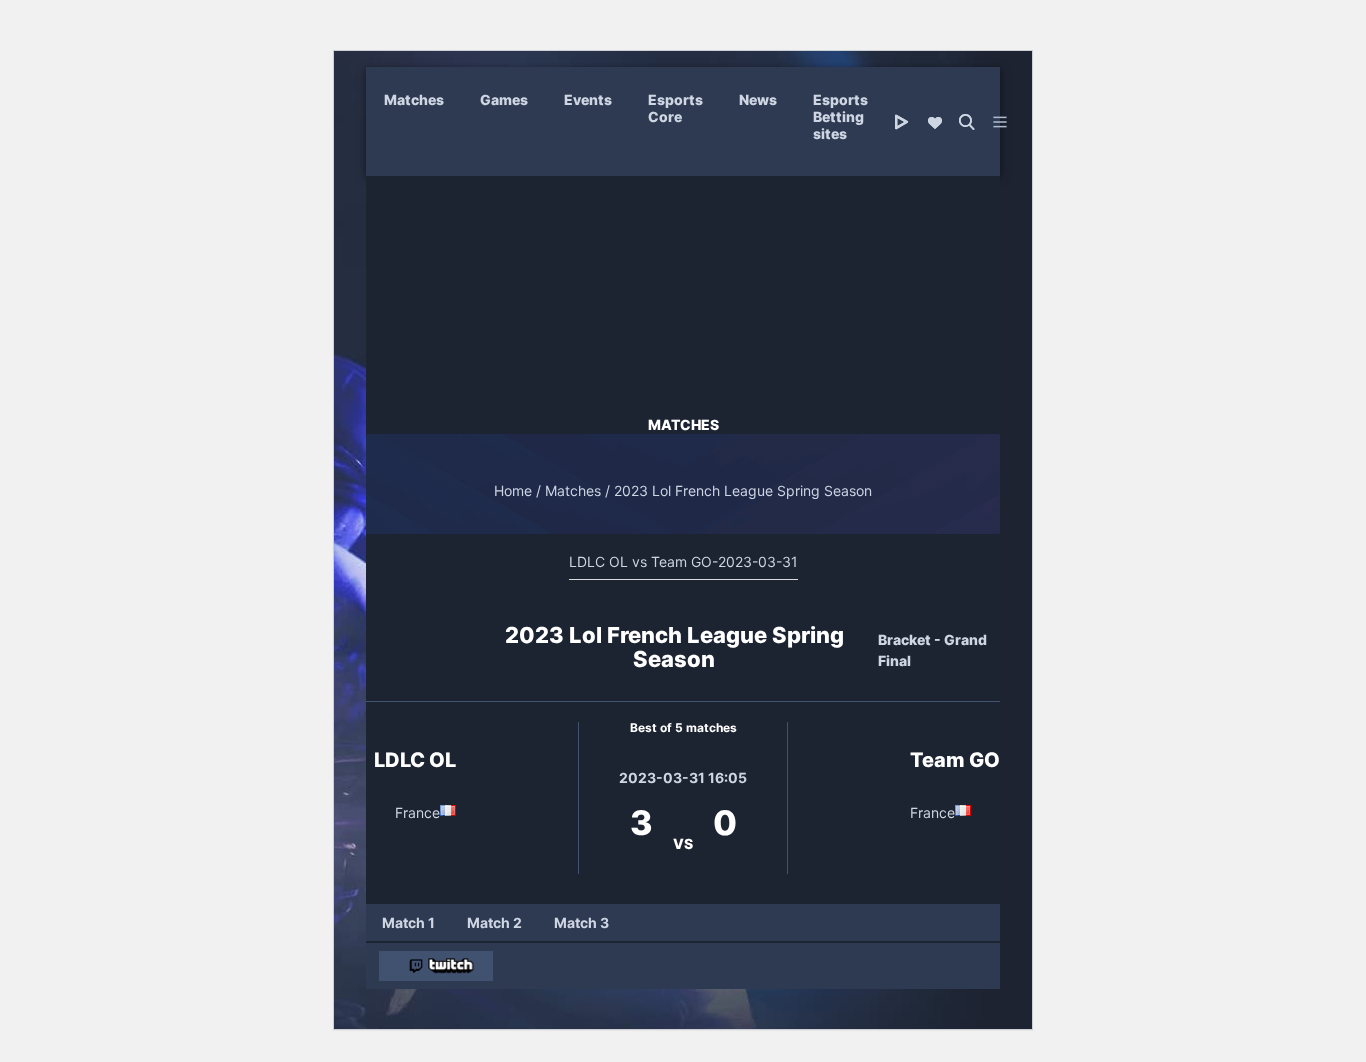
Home (513, 490)
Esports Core (675, 108)
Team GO (955, 760)
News (758, 99)
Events (588, 99)
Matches (414, 99)
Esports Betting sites (840, 116)
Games (504, 99)
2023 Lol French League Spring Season (743, 490)
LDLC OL (415, 760)
